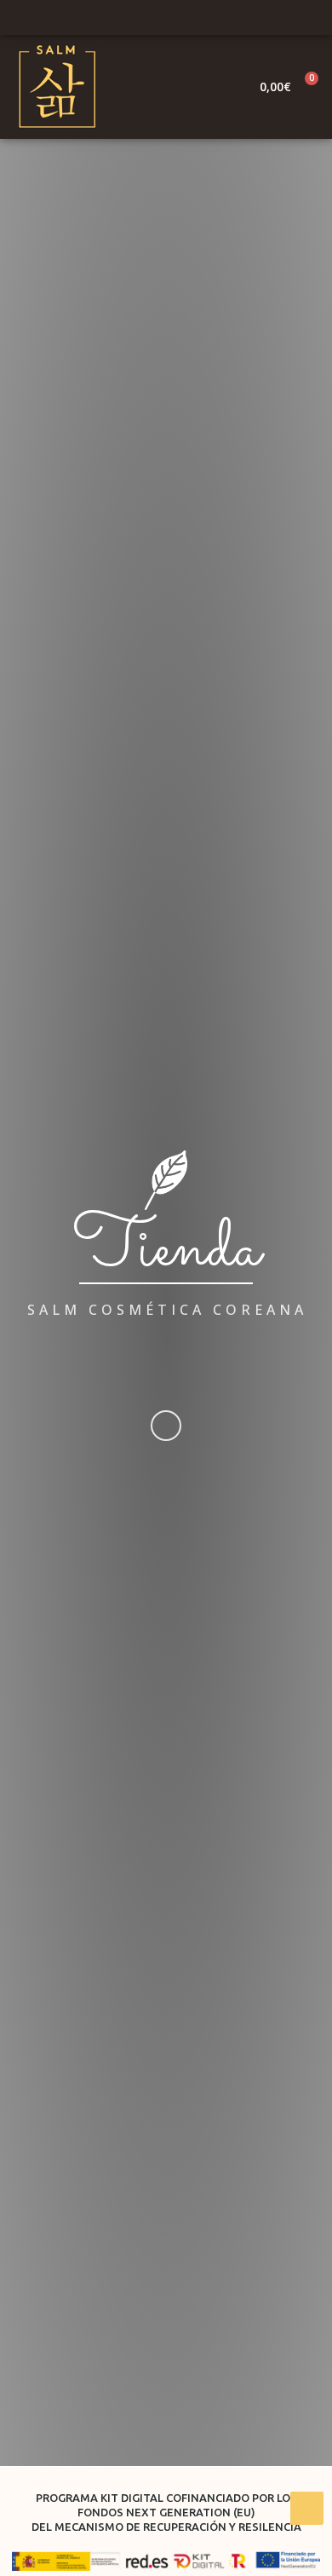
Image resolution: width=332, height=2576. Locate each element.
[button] (227, 87)
